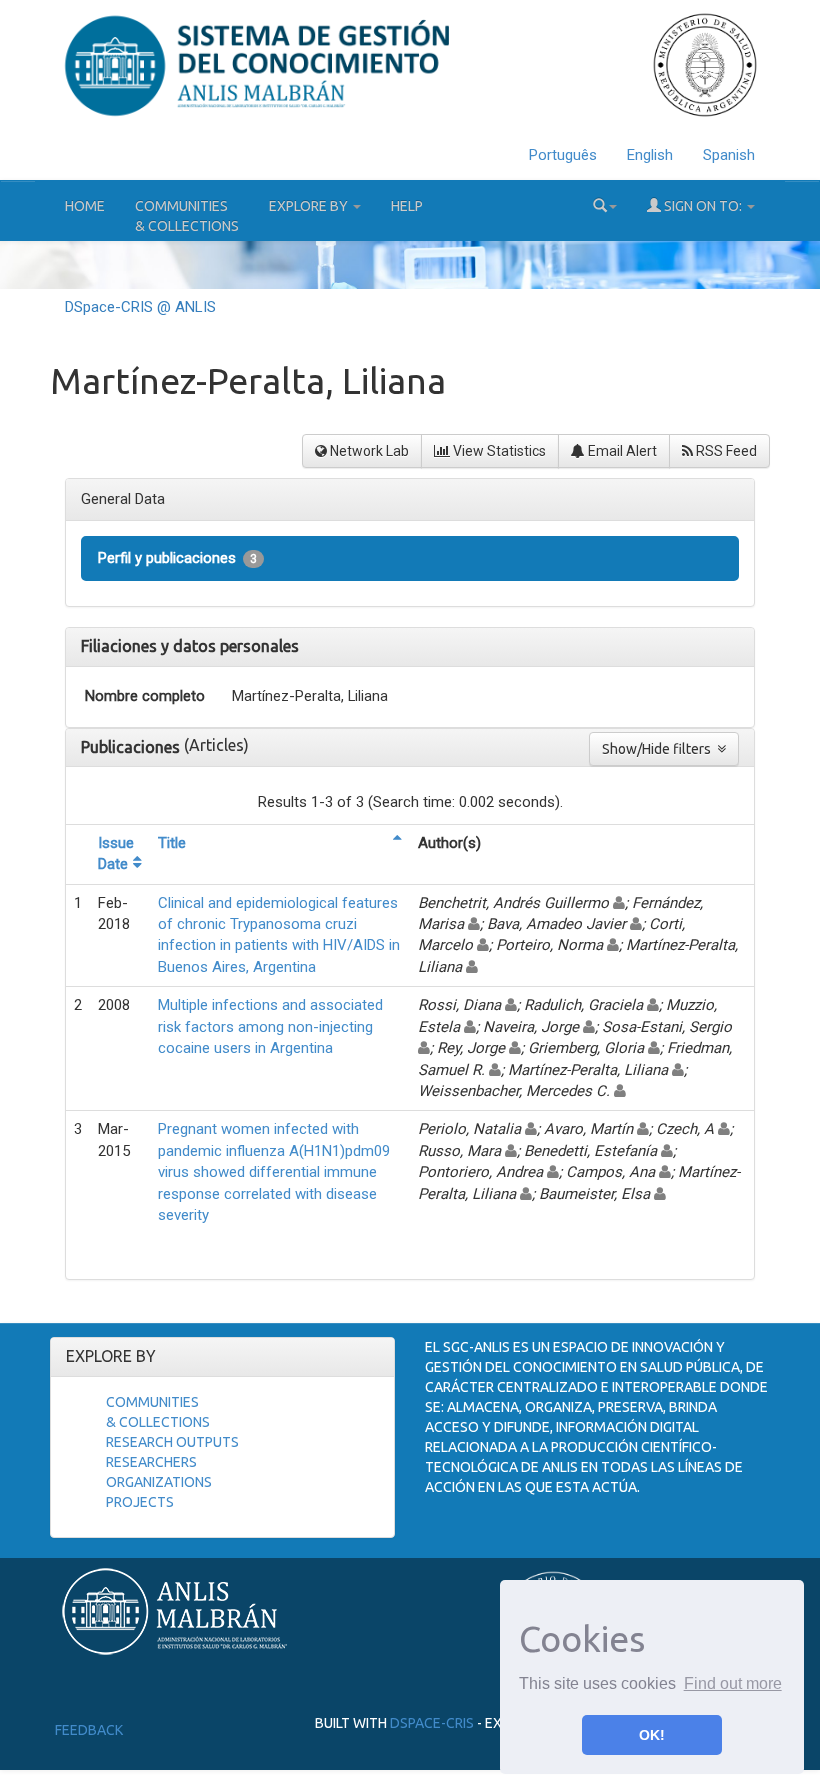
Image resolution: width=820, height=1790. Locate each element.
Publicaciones (132, 747)
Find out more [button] (733, 1683)
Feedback (89, 1730)
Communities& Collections (187, 216)
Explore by (310, 206)
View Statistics (498, 451)
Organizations (159, 1482)
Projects (140, 1502)
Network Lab (368, 451)
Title (172, 843)
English (650, 155)
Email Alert (621, 451)
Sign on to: (703, 206)
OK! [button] (652, 1735)
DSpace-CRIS (432, 1723)
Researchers (151, 1462)
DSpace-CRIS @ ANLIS (140, 307)
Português (563, 155)
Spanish (729, 155)
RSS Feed (725, 451)
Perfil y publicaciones (177, 558)
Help (407, 206)
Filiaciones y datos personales (190, 646)
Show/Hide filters (659, 749)
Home (85, 206)
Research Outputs (172, 1442)
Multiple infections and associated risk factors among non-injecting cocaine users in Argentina (270, 1026)
